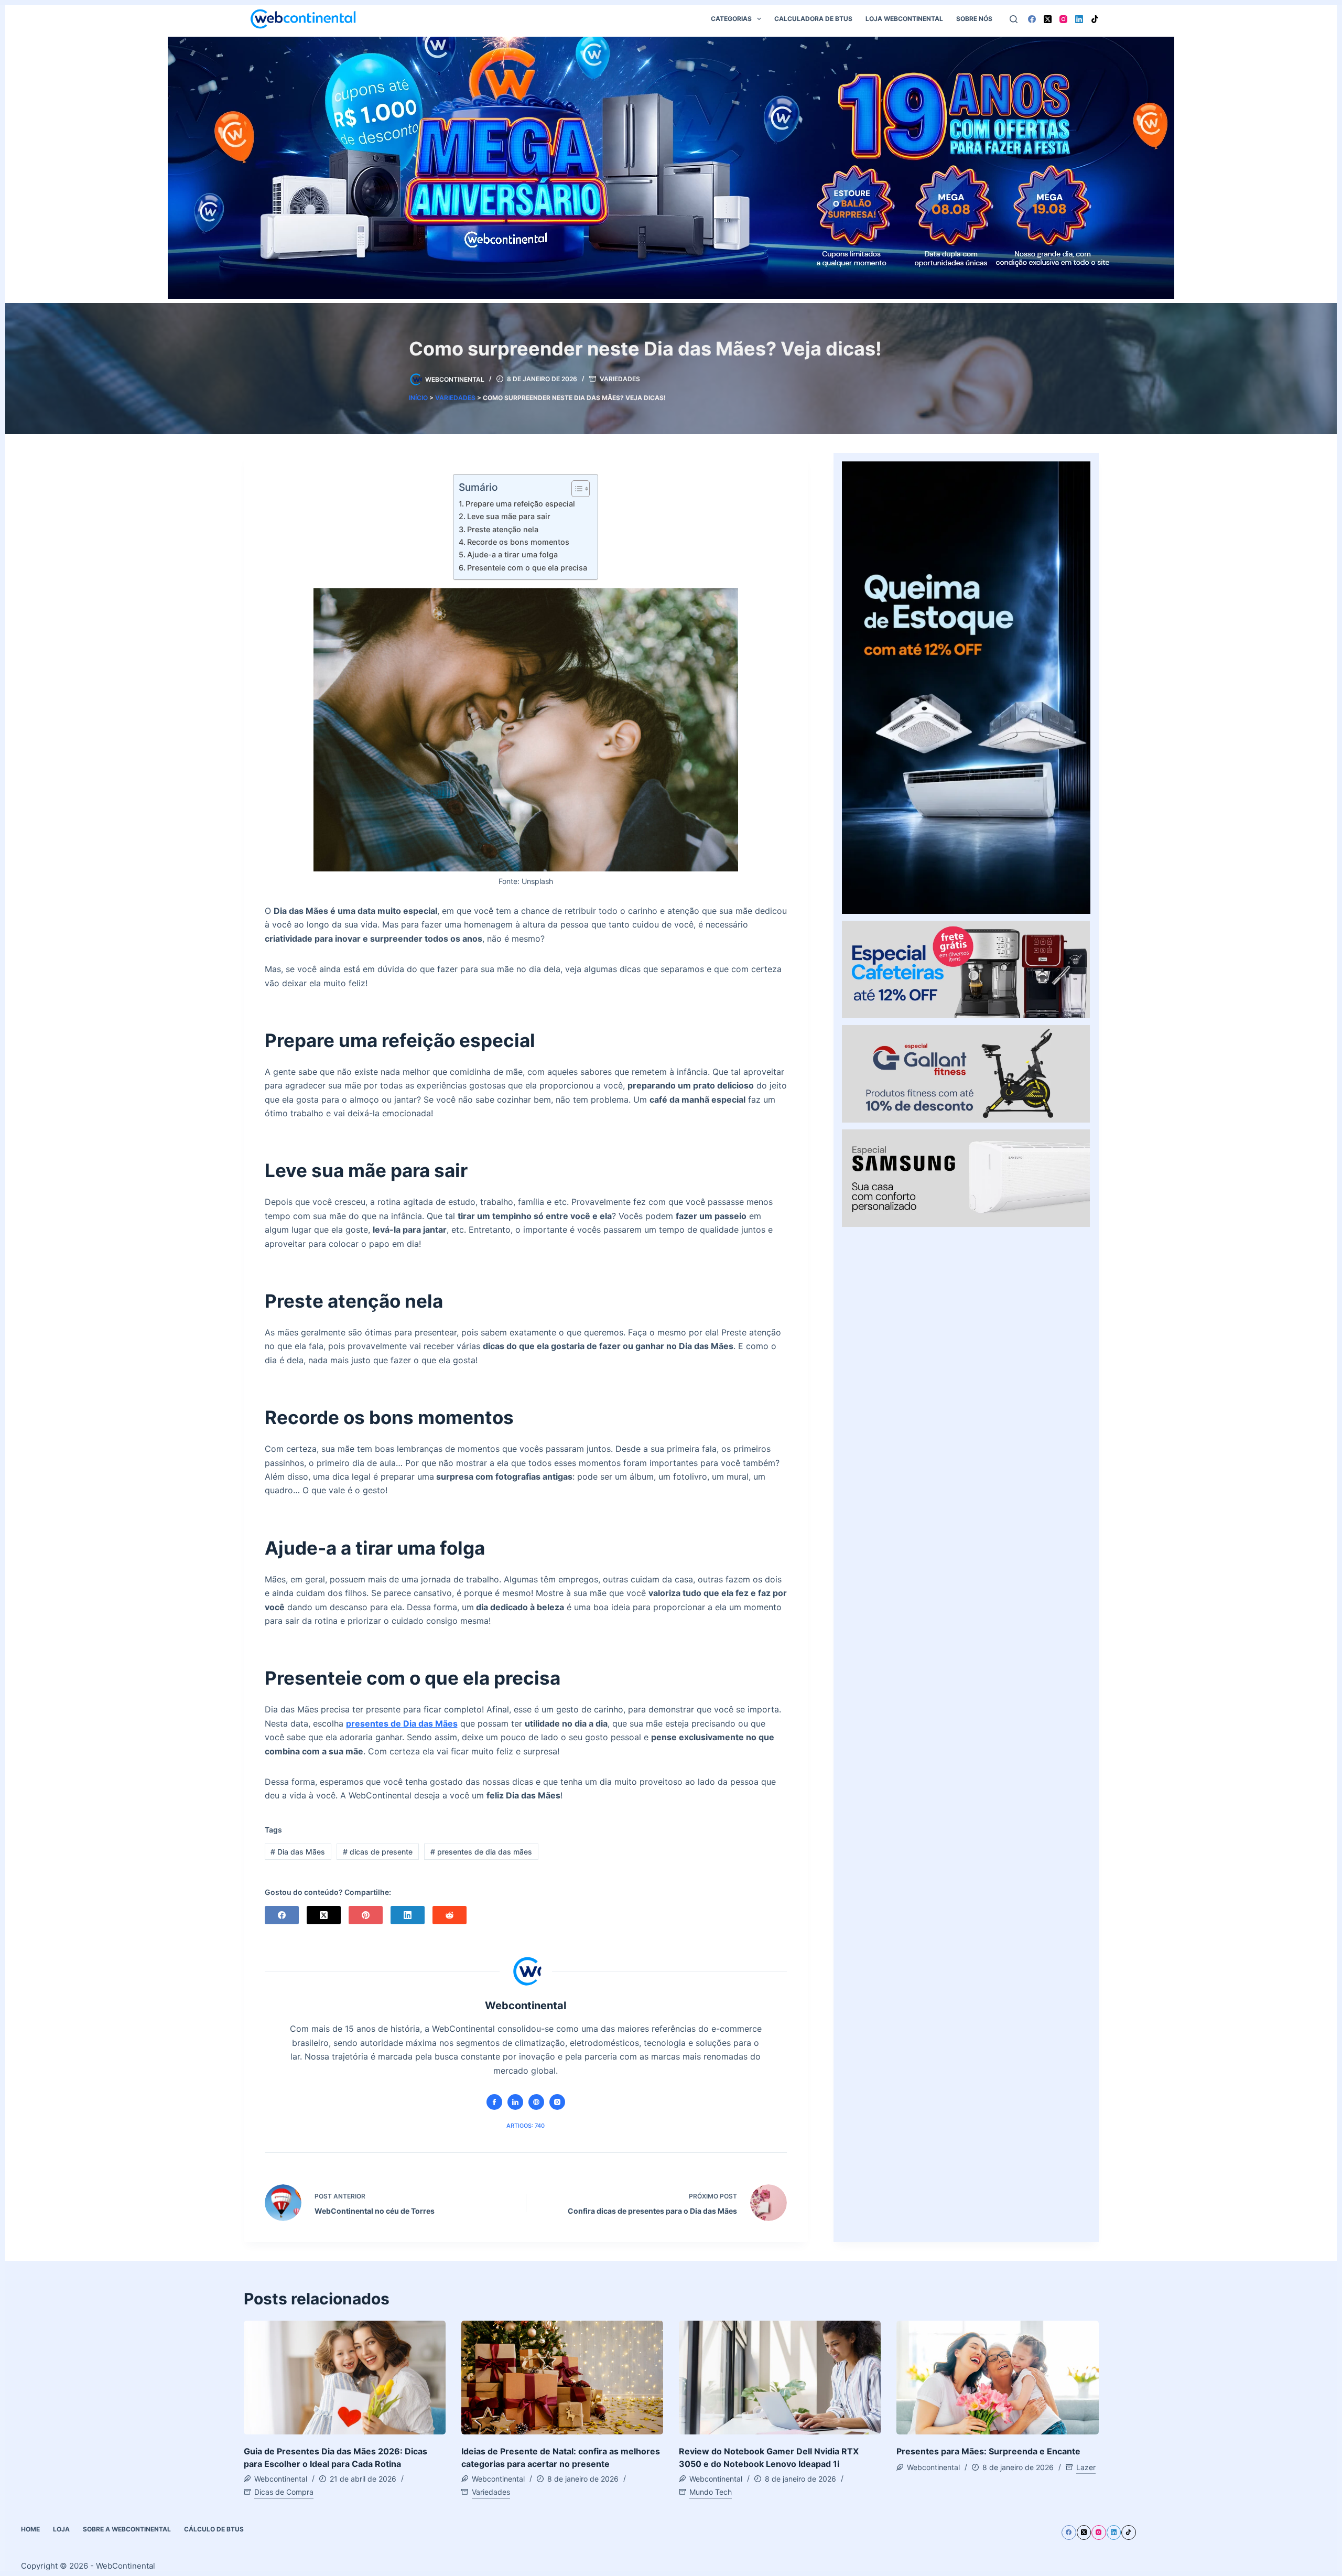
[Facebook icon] (494, 2102)
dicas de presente (378, 1852)
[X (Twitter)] (1048, 19)
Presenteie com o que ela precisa (527, 568)
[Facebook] (1032, 19)
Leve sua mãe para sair (509, 516)
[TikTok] (1095, 19)
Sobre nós (974, 19)
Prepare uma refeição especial (520, 504)
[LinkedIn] (1079, 19)
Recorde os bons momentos (518, 542)
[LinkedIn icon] (515, 2102)
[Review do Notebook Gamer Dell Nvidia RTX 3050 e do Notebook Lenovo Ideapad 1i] (780, 2378)
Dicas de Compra (284, 2492)
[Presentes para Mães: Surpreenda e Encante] (997, 2378)
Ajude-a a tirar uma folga (512, 554)
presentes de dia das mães (481, 1852)
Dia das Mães (298, 1852)
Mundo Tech (711, 2492)
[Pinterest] (366, 1915)
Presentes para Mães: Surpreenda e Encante (988, 2451)
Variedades (620, 379)
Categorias (731, 19)
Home (30, 2529)
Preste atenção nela (503, 529)
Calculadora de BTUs (813, 19)
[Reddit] (450, 1915)
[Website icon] (536, 2102)
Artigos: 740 (526, 2126)
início (418, 398)
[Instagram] (1063, 19)
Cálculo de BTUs (214, 2529)
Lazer (1086, 2467)
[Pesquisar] (1014, 19)
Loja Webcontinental (904, 19)
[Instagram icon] (557, 2102)
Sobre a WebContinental (127, 2529)
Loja (61, 2529)
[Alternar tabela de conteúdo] (575, 489)
